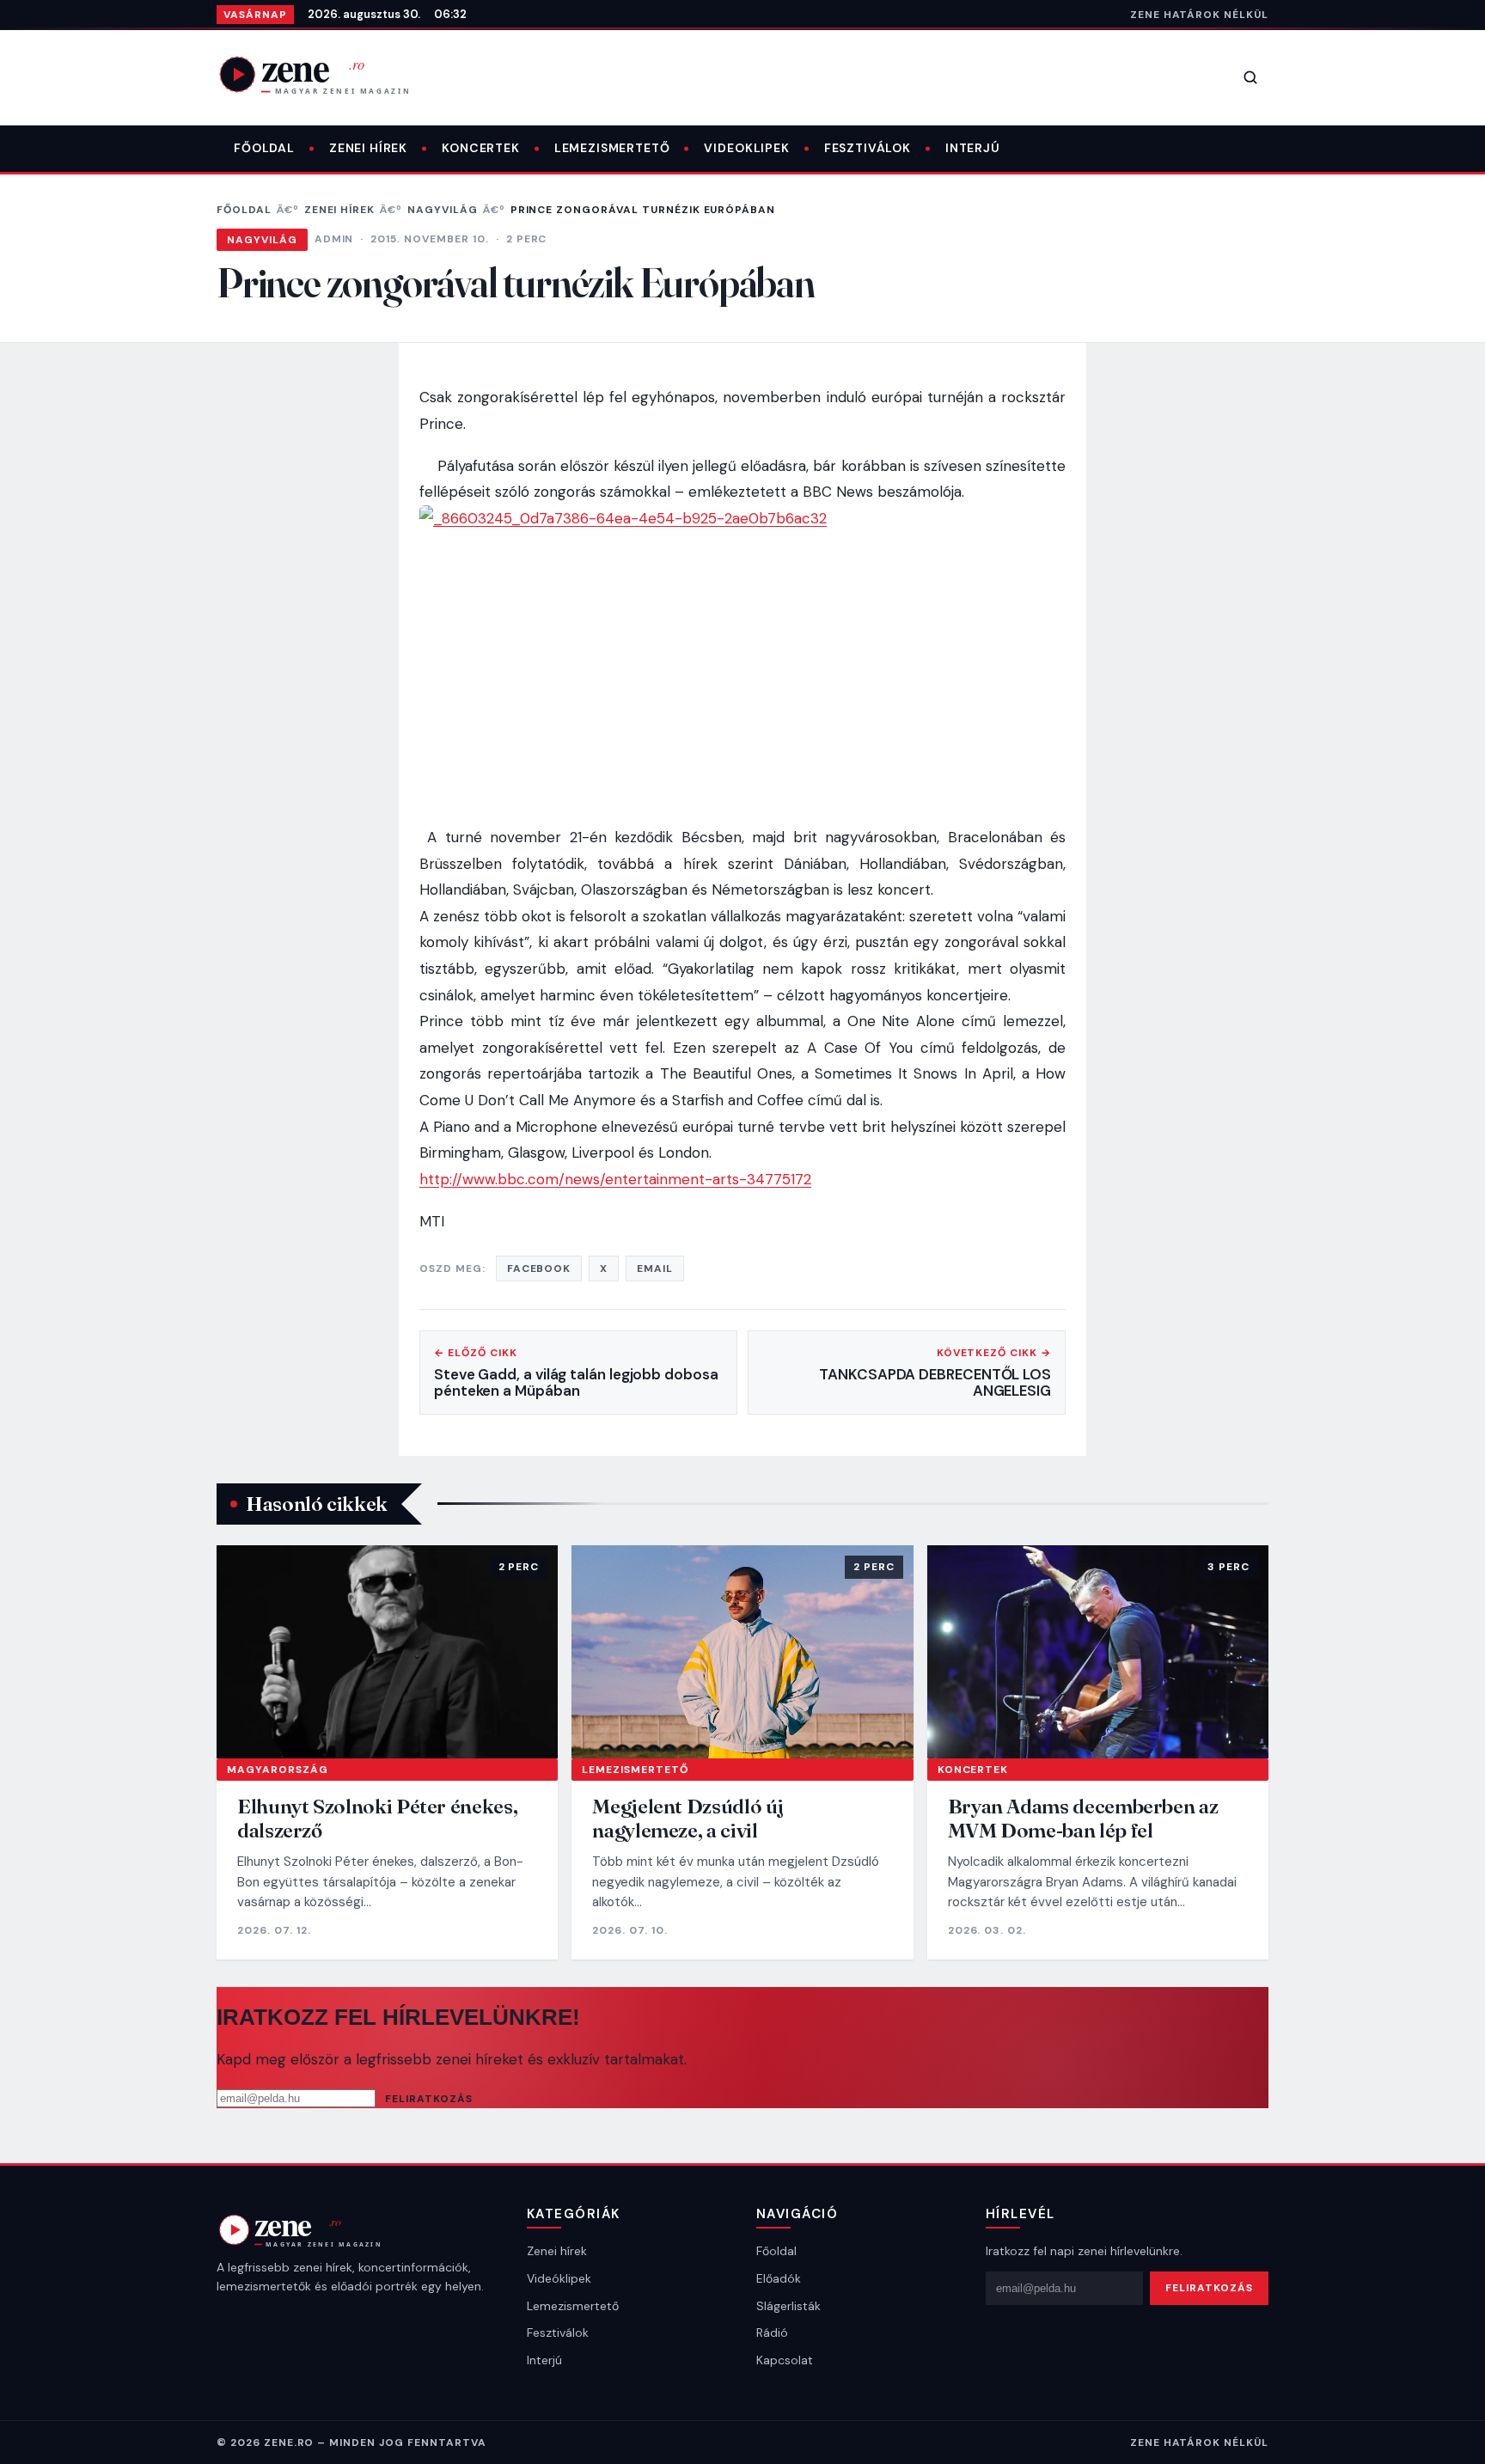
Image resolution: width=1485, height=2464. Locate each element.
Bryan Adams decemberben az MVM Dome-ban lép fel (1083, 1818)
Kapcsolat (785, 2360)
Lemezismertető (612, 148)
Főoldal (264, 148)
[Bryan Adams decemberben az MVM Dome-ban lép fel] (1098, 1652)
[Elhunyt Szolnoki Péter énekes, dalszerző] (387, 1652)
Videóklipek (559, 2278)
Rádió (772, 2333)
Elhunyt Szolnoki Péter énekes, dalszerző (377, 1818)
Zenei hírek (368, 148)
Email (655, 1269)
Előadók (779, 2278)
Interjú (973, 148)
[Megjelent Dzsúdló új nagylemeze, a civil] (742, 1652)
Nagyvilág (443, 210)
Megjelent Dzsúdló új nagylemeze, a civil (688, 1818)
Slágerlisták (788, 2306)
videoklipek (746, 148)
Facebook (539, 1269)
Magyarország (278, 1770)
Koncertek (481, 148)
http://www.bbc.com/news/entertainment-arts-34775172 (615, 1179)
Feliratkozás (429, 2099)
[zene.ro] (328, 74)
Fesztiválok (868, 148)
